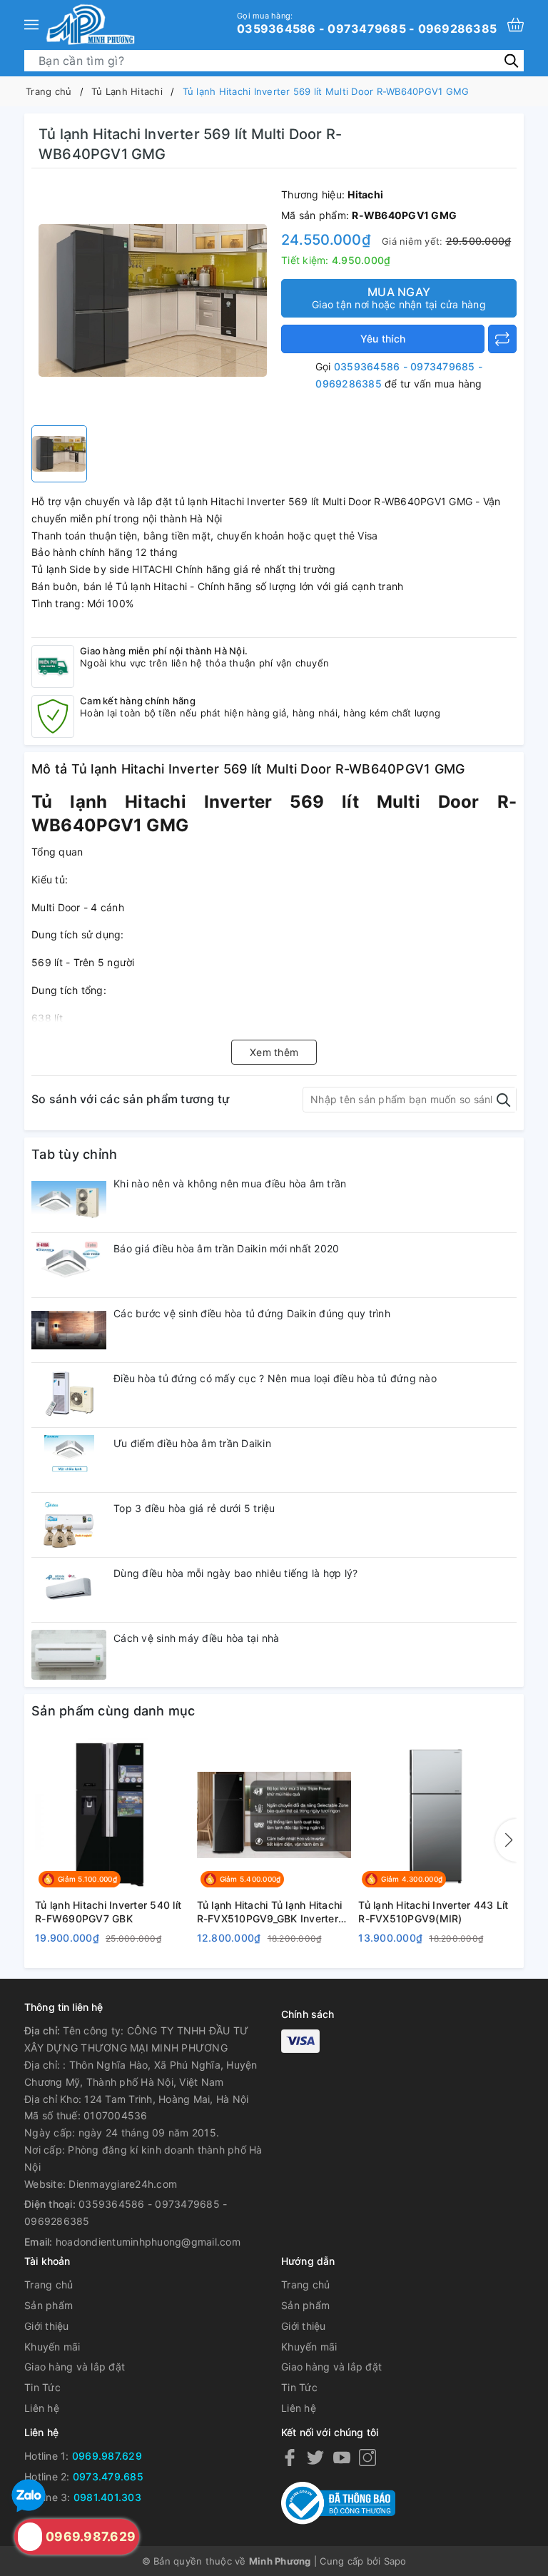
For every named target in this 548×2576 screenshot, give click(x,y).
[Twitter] (315, 2456)
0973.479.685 (108, 2476)
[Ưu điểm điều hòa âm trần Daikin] (69, 1460)
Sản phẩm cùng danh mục (113, 1711)
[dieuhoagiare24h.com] (90, 24)
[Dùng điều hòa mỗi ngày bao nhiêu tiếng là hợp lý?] (69, 1590)
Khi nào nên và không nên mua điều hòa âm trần (230, 1183)
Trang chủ (49, 2285)
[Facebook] (290, 2456)
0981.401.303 (107, 2497)
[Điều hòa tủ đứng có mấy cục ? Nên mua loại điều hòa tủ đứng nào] (69, 1395)
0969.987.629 (107, 2456)
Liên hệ (42, 2408)
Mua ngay (399, 298)
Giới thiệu (47, 2326)
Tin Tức (42, 2387)
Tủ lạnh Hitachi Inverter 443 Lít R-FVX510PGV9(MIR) (433, 1912)
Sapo (395, 2561)
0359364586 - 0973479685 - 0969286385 (367, 23)
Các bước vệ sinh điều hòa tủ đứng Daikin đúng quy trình (252, 1313)
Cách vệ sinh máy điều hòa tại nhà (196, 1638)
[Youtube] (342, 2456)
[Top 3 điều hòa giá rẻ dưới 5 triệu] (69, 1525)
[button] (506, 1840)
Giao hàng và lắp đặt (75, 2367)
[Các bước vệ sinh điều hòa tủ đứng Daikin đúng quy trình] (69, 1330)
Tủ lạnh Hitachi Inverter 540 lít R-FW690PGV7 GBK (108, 1912)
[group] (153, 300)
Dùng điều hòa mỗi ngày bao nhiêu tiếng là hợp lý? (235, 1573)
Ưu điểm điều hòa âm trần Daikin (192, 1443)
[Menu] (31, 24)
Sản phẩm (49, 2305)
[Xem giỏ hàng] (516, 25)
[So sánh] (502, 339)
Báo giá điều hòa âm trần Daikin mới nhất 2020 (226, 1248)
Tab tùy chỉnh (74, 1154)
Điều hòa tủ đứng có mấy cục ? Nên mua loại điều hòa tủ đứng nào (275, 1378)
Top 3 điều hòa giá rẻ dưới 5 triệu (194, 1508)
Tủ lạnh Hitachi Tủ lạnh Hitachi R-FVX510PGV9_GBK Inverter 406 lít (270, 1912)
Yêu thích (383, 339)
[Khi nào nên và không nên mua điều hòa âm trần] (69, 1200)
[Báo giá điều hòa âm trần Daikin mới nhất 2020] (69, 1265)
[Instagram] (367, 2456)
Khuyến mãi (52, 2347)
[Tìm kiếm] (511, 60)
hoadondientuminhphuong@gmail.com (148, 2242)
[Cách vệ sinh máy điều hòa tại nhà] (69, 1655)
